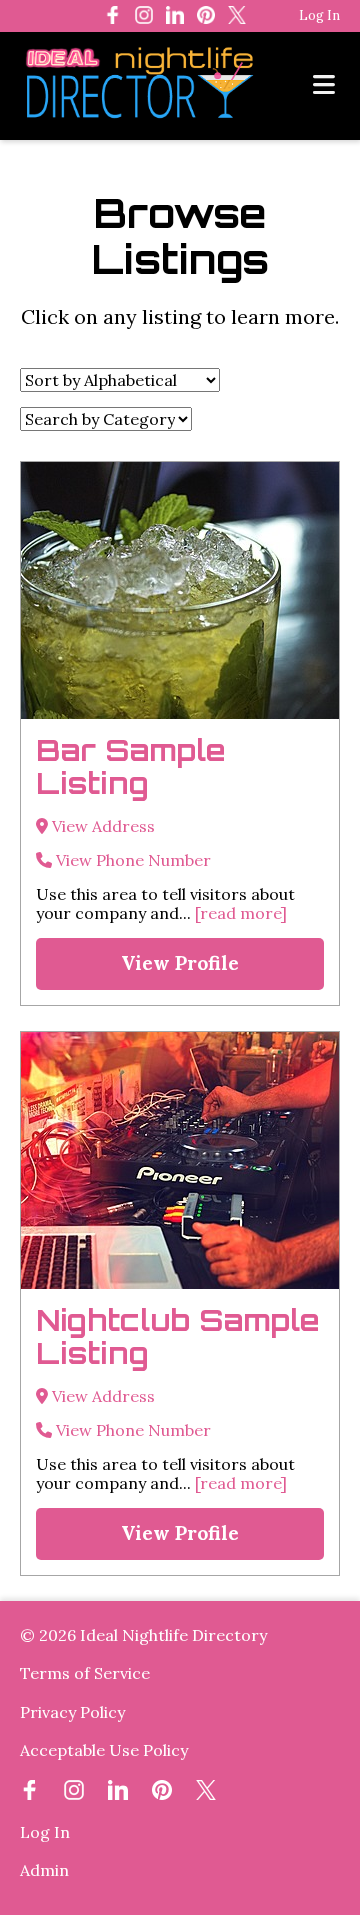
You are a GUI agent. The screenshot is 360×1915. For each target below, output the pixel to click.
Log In (319, 15)
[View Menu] (324, 85)
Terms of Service (85, 1673)
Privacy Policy (72, 1712)
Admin (44, 1870)
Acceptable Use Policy (104, 1750)
